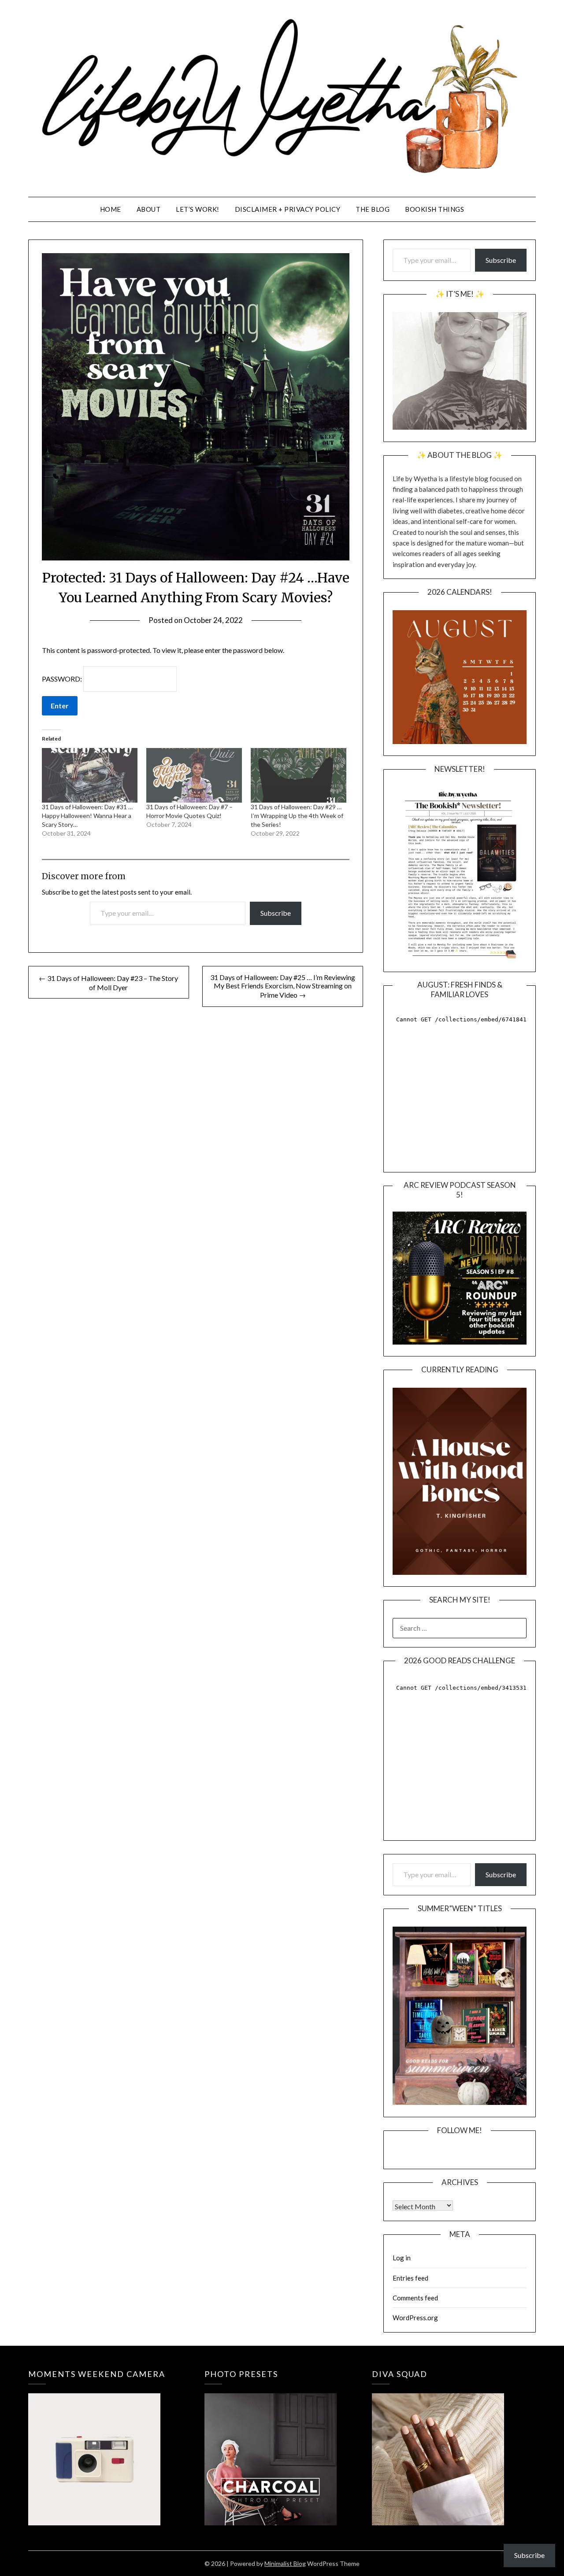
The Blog (373, 209)
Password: (63, 679)
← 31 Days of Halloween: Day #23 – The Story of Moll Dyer (108, 983)
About (149, 209)
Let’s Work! (198, 209)
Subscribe (276, 913)
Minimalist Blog (285, 2563)
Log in (402, 2258)
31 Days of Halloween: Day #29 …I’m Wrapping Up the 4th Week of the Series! (297, 816)
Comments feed (415, 2298)
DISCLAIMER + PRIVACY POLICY (288, 209)
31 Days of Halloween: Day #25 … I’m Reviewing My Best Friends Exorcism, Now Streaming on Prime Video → (283, 986)
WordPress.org (415, 2318)
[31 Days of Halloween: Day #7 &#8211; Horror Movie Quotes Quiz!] (194, 775)
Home (111, 209)
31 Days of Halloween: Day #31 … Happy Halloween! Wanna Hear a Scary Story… (87, 816)
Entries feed (410, 2278)
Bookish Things (434, 209)
